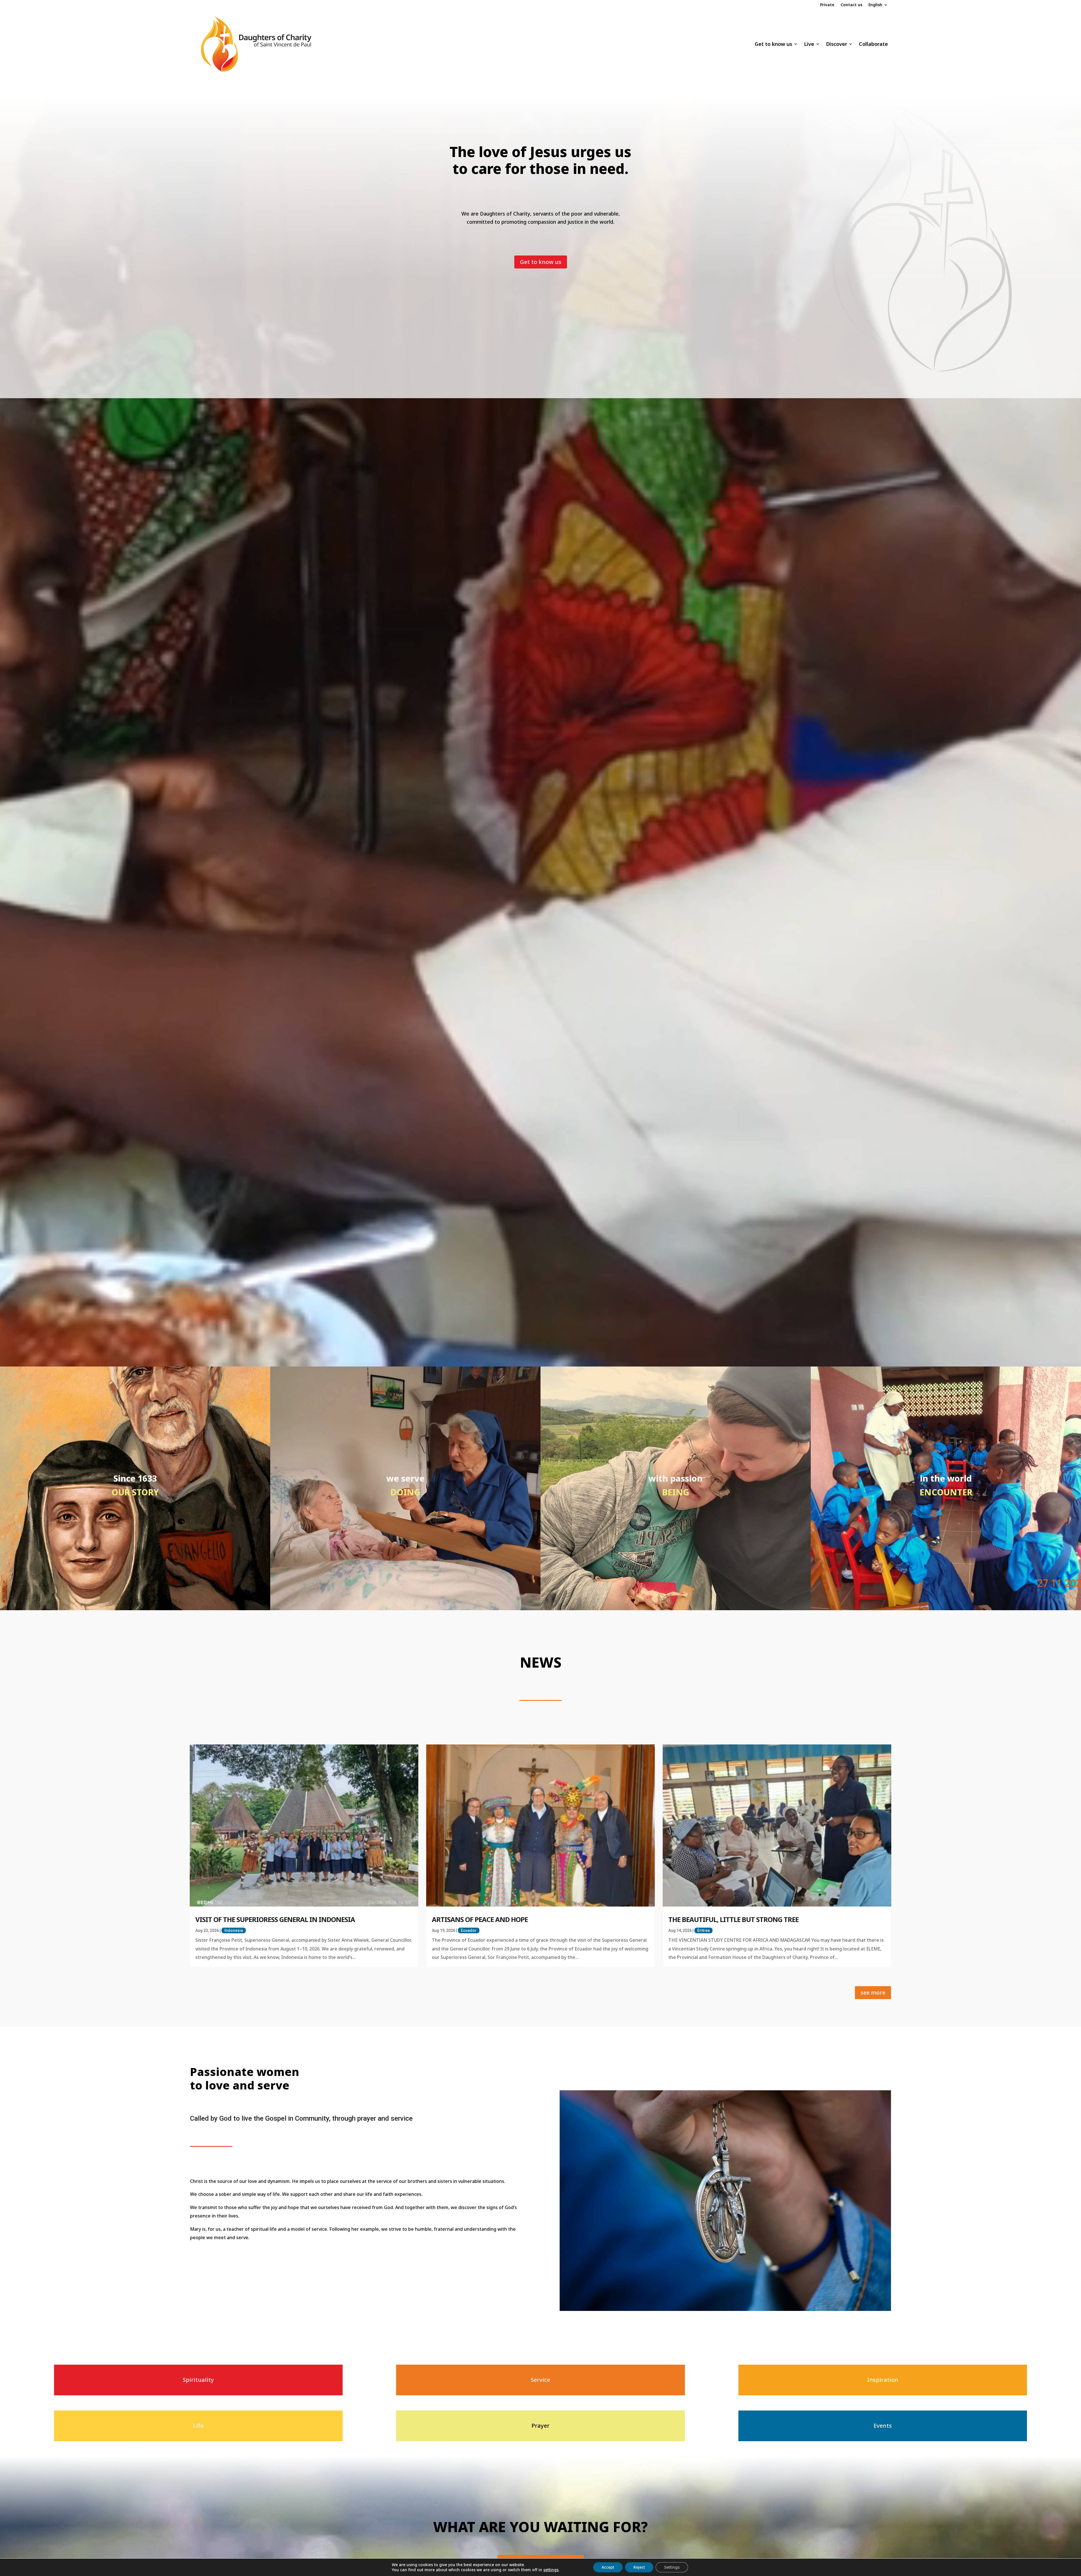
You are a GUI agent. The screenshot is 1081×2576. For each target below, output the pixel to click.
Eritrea (703, 1930)
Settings (672, 2567)
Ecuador (469, 1930)
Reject (639, 2567)
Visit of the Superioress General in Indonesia (275, 1919)
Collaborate (873, 44)
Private (827, 5)
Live (809, 44)
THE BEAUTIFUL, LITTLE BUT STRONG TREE (733, 1919)
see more (873, 1993)
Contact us (851, 5)
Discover (837, 44)
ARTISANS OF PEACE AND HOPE (480, 1919)
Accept (608, 2567)
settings (551, 2570)
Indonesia (234, 1930)
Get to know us (773, 44)
